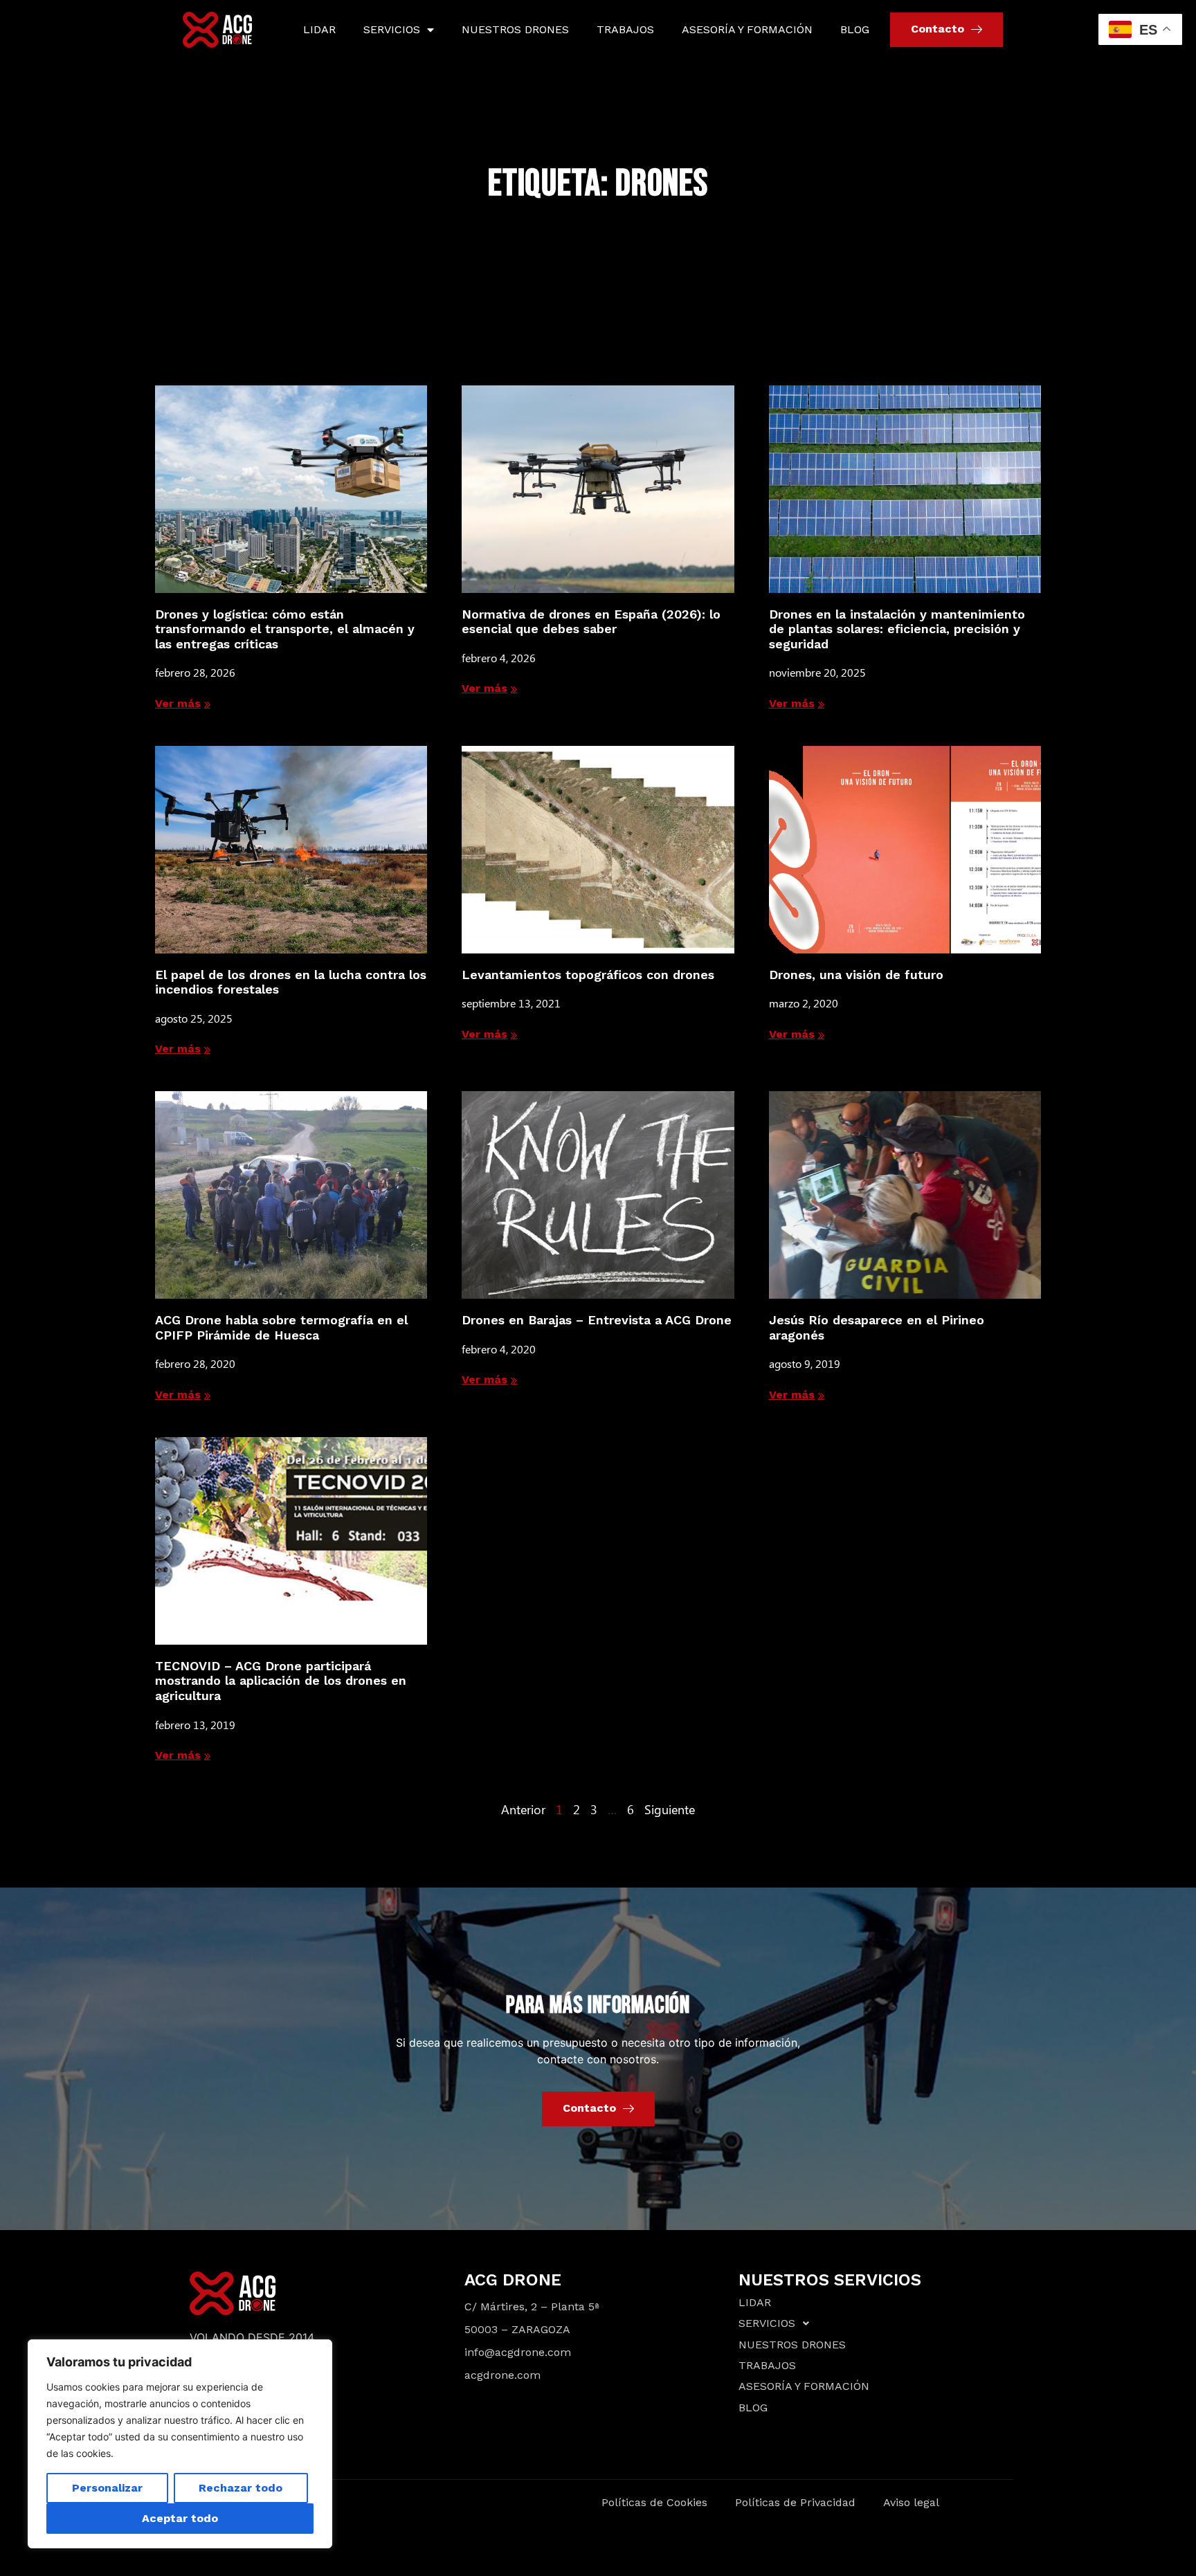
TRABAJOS (625, 29)
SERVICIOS (392, 29)
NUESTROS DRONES (515, 29)
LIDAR (319, 29)
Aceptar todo (180, 2518)
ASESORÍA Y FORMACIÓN (747, 29)
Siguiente (670, 1809)
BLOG (855, 29)
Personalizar (107, 2488)
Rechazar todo (241, 2488)
